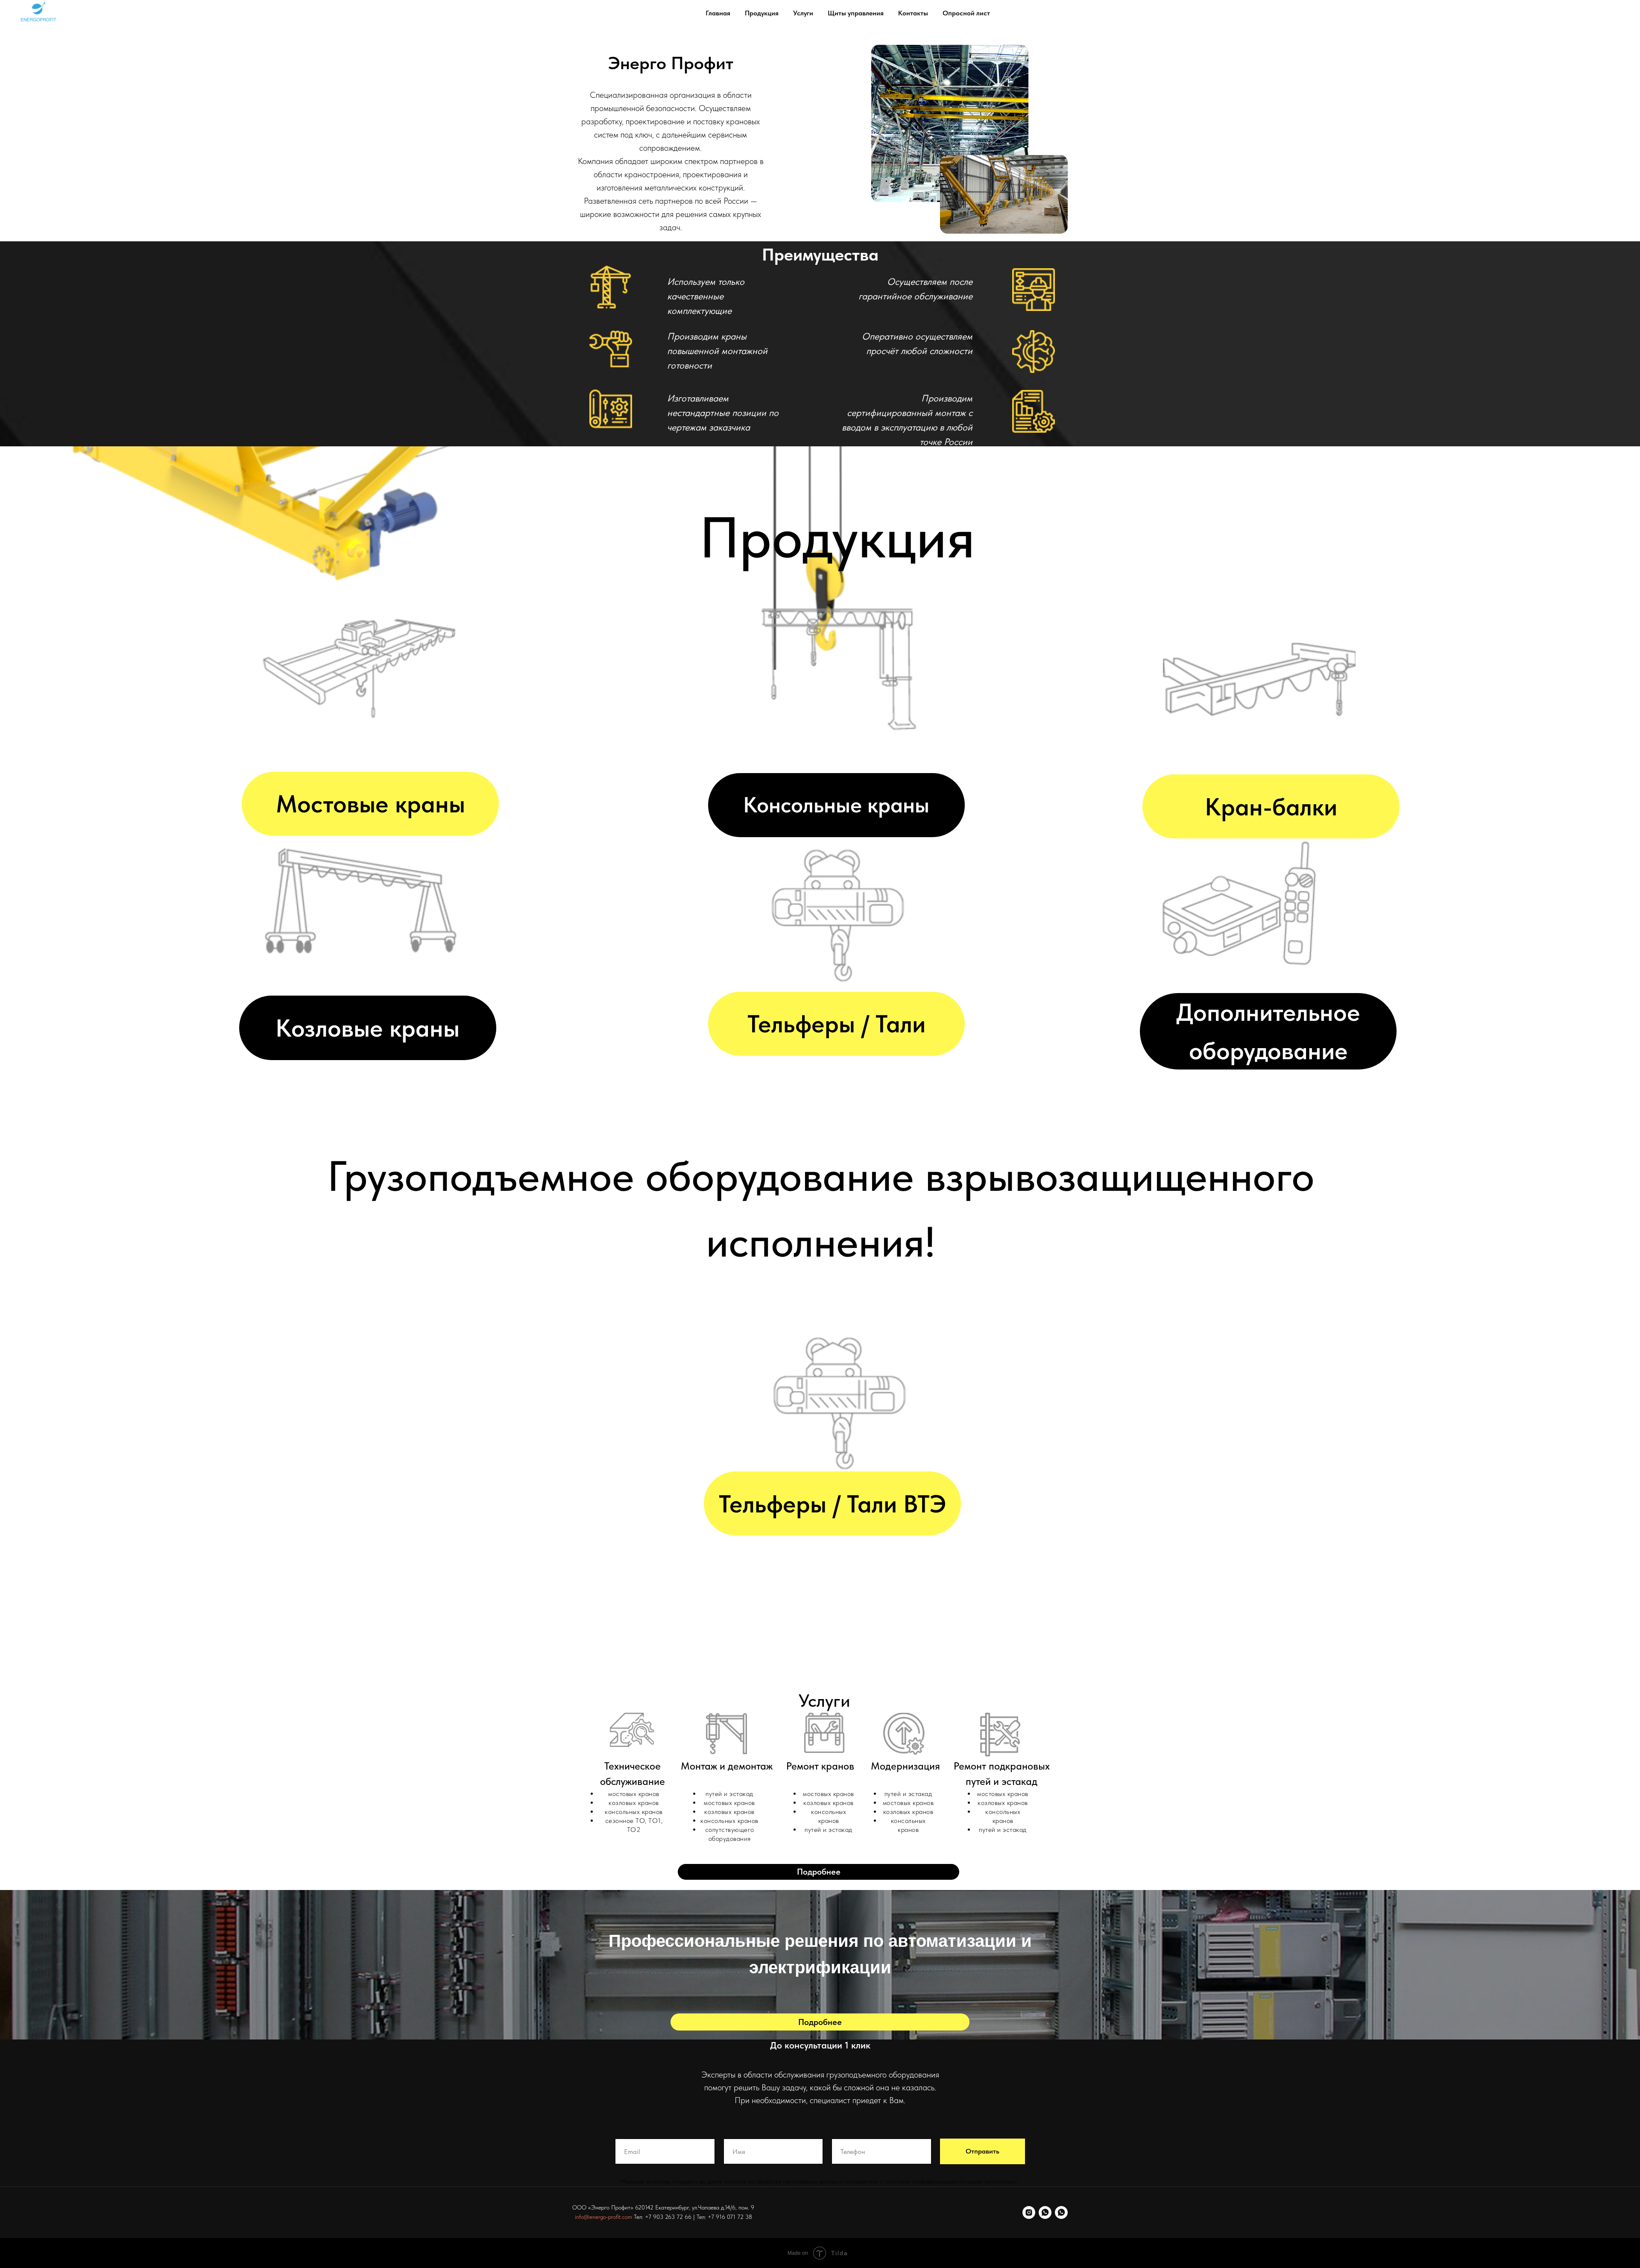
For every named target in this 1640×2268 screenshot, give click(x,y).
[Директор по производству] (1061, 2212)
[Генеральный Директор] (1045, 2212)
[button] (819, 1872)
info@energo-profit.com (603, 2217)
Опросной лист (966, 13)
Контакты (913, 13)
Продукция (762, 13)
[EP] (1029, 2212)
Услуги (803, 13)
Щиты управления (856, 13)
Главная (718, 13)
